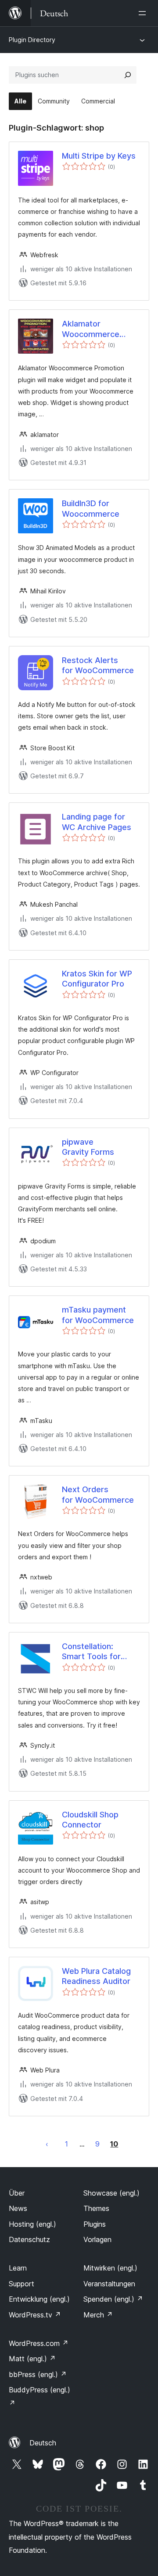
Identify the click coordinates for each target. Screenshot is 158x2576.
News (18, 2208)
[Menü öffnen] (144, 13)
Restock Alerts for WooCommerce (98, 665)
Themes (96, 2208)
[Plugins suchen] (128, 75)
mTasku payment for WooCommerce (98, 1315)
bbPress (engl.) (38, 2374)
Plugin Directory (32, 40)
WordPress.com (39, 2343)
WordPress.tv (35, 2315)
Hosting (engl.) (32, 2224)
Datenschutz (29, 2239)
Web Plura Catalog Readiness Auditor (96, 1976)
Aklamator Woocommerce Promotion (91, 329)
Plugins (95, 2224)
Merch (98, 2315)
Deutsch (43, 2443)
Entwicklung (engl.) (39, 2299)
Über (17, 2193)
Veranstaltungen (109, 2284)
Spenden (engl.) (113, 2299)
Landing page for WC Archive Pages (97, 822)
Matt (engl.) (32, 2359)
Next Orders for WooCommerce (98, 1494)
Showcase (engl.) (111, 2193)
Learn (18, 2268)
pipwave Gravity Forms (88, 1147)
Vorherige (47, 2144)
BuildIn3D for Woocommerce (91, 508)
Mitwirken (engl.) (110, 2268)
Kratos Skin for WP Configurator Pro (97, 979)
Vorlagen (97, 2239)
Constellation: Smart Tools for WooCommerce (91, 1652)
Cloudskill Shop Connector (90, 1820)
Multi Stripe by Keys (99, 156)
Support (22, 2284)
